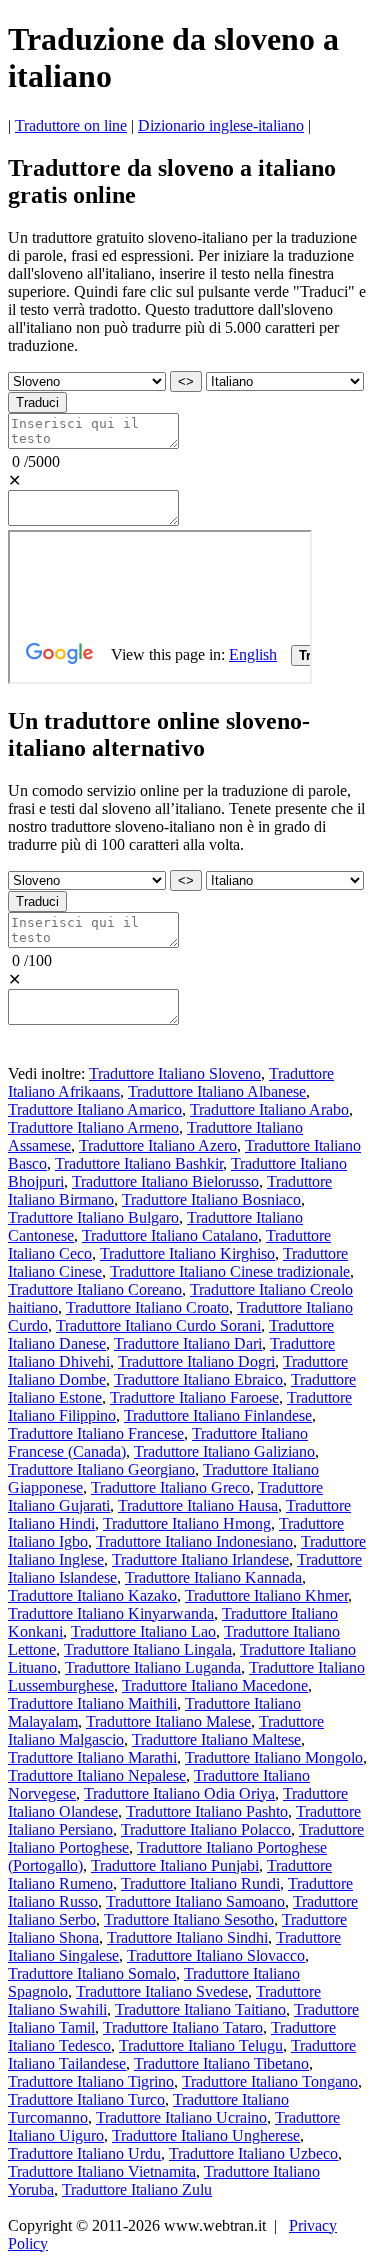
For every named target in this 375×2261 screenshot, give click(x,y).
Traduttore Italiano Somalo (92, 1973)
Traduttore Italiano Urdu (84, 2153)
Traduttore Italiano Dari (188, 1343)
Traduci (37, 402)
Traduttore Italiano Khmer (266, 1595)
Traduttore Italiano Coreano (95, 1289)
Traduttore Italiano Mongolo (274, 1757)
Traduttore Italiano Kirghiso (187, 1253)
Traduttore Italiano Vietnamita (102, 2171)
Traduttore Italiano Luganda (153, 1667)
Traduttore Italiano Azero (158, 1145)
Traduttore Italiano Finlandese (218, 1415)
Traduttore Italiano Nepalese (97, 1775)
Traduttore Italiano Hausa (198, 1505)
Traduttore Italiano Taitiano (200, 2009)
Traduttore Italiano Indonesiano (194, 1541)
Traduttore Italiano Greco (170, 1487)
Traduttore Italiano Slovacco (216, 1955)
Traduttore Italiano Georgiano (101, 1469)
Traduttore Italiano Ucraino (181, 2117)
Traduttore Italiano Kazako (92, 1595)
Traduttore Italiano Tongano (270, 2081)
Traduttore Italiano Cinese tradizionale (230, 1271)
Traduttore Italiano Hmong (187, 1523)
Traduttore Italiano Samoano (195, 1901)
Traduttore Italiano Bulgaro (93, 1217)
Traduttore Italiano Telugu (201, 2045)
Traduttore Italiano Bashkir (139, 1163)
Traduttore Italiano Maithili (92, 1703)
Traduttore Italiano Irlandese (200, 1559)
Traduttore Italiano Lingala (148, 1649)
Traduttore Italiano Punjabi (175, 1865)
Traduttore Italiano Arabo (269, 1109)
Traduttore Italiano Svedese (162, 1991)
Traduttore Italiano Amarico (95, 1109)
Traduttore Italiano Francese (96, 1433)
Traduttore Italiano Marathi (92, 1757)
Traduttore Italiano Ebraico (198, 1379)
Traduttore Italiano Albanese (217, 1091)
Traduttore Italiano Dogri (196, 1361)
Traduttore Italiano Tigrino (91, 2081)
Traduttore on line (71, 125)
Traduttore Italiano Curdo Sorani (158, 1325)
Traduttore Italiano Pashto (207, 1811)
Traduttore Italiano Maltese (216, 1739)
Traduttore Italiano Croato (147, 1307)
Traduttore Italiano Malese (168, 1721)
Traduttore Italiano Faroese (194, 1397)
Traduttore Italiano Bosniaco (211, 1199)
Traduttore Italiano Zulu (137, 2189)
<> (186, 381)
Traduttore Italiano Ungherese (206, 2135)
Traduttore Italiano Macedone (215, 1685)
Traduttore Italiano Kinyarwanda (111, 1613)
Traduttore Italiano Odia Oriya (179, 1793)
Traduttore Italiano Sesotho (189, 1919)
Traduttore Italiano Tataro (183, 2027)
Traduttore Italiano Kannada (213, 1577)
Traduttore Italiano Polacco (206, 1829)
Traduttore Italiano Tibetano (221, 2063)
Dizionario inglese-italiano (221, 125)
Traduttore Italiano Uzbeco (253, 2153)
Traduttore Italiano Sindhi (187, 1937)
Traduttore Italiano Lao (143, 1631)
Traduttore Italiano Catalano (170, 1235)
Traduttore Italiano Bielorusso (165, 1181)
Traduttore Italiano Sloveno (175, 1073)
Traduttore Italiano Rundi (200, 1883)
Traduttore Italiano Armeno (93, 1127)
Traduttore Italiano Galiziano (224, 1451)
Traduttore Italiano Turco (86, 2099)
